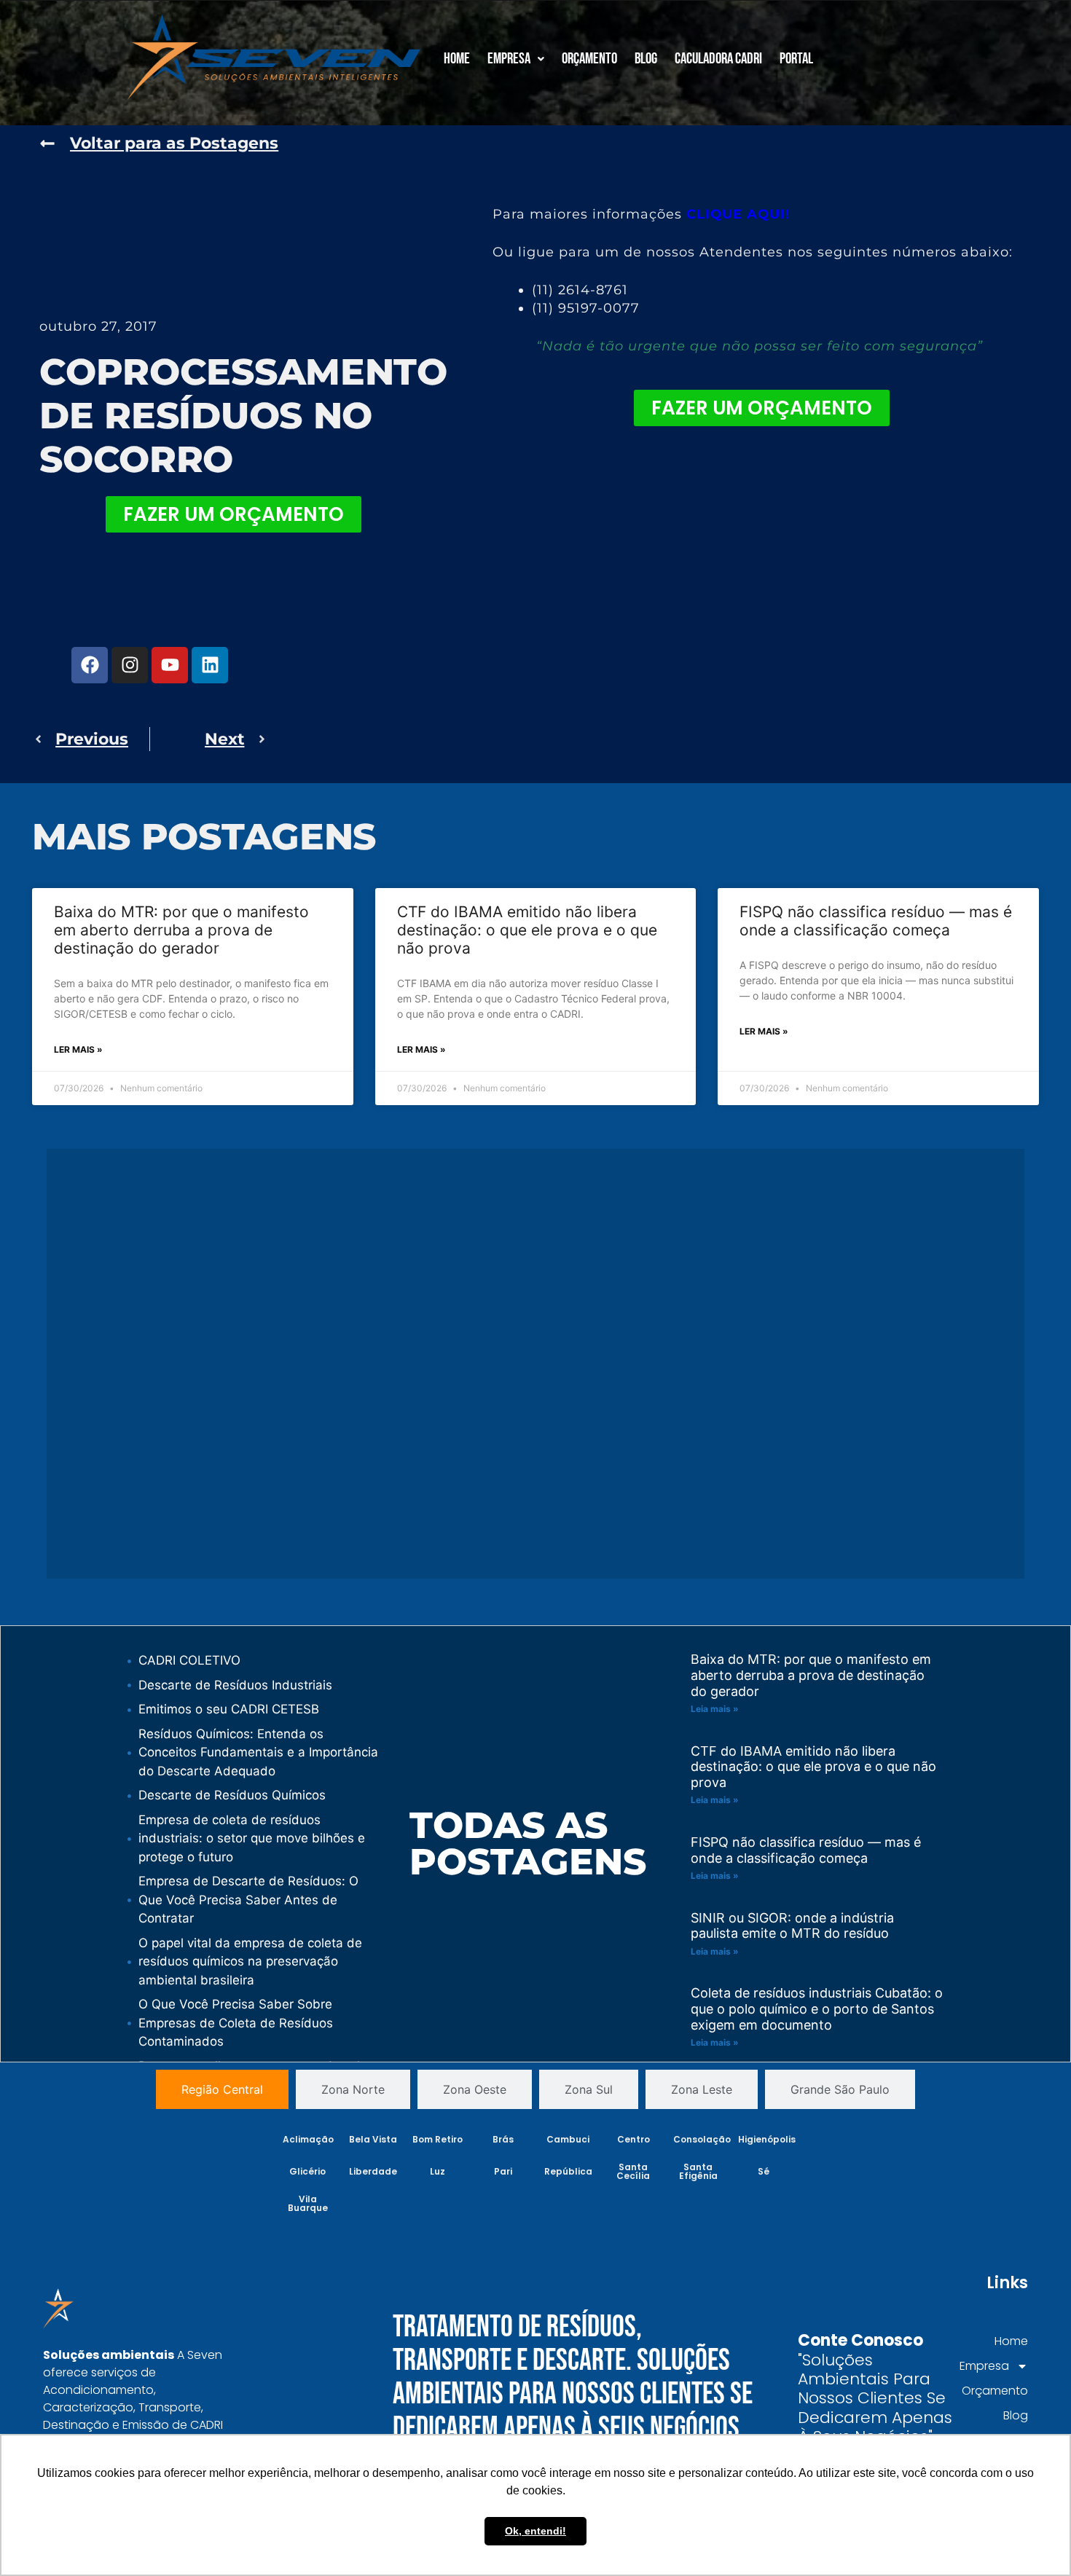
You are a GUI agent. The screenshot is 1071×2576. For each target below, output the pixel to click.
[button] (516, 59)
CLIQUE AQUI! (738, 214)
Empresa (509, 59)
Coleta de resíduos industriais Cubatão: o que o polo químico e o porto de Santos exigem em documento (817, 2008)
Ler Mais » (78, 1049)
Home (457, 59)
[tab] (222, 2089)
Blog (646, 59)
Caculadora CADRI (718, 59)
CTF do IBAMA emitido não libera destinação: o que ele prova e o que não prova (527, 930)
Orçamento (589, 59)
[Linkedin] (210, 665)
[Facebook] (90, 665)
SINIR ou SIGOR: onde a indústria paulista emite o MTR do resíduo (792, 1926)
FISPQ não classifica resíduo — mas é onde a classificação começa (876, 921)
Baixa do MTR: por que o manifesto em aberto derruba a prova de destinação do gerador (181, 930)
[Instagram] (130, 665)
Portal (796, 59)
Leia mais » (715, 1709)
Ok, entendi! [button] (535, 2531)
